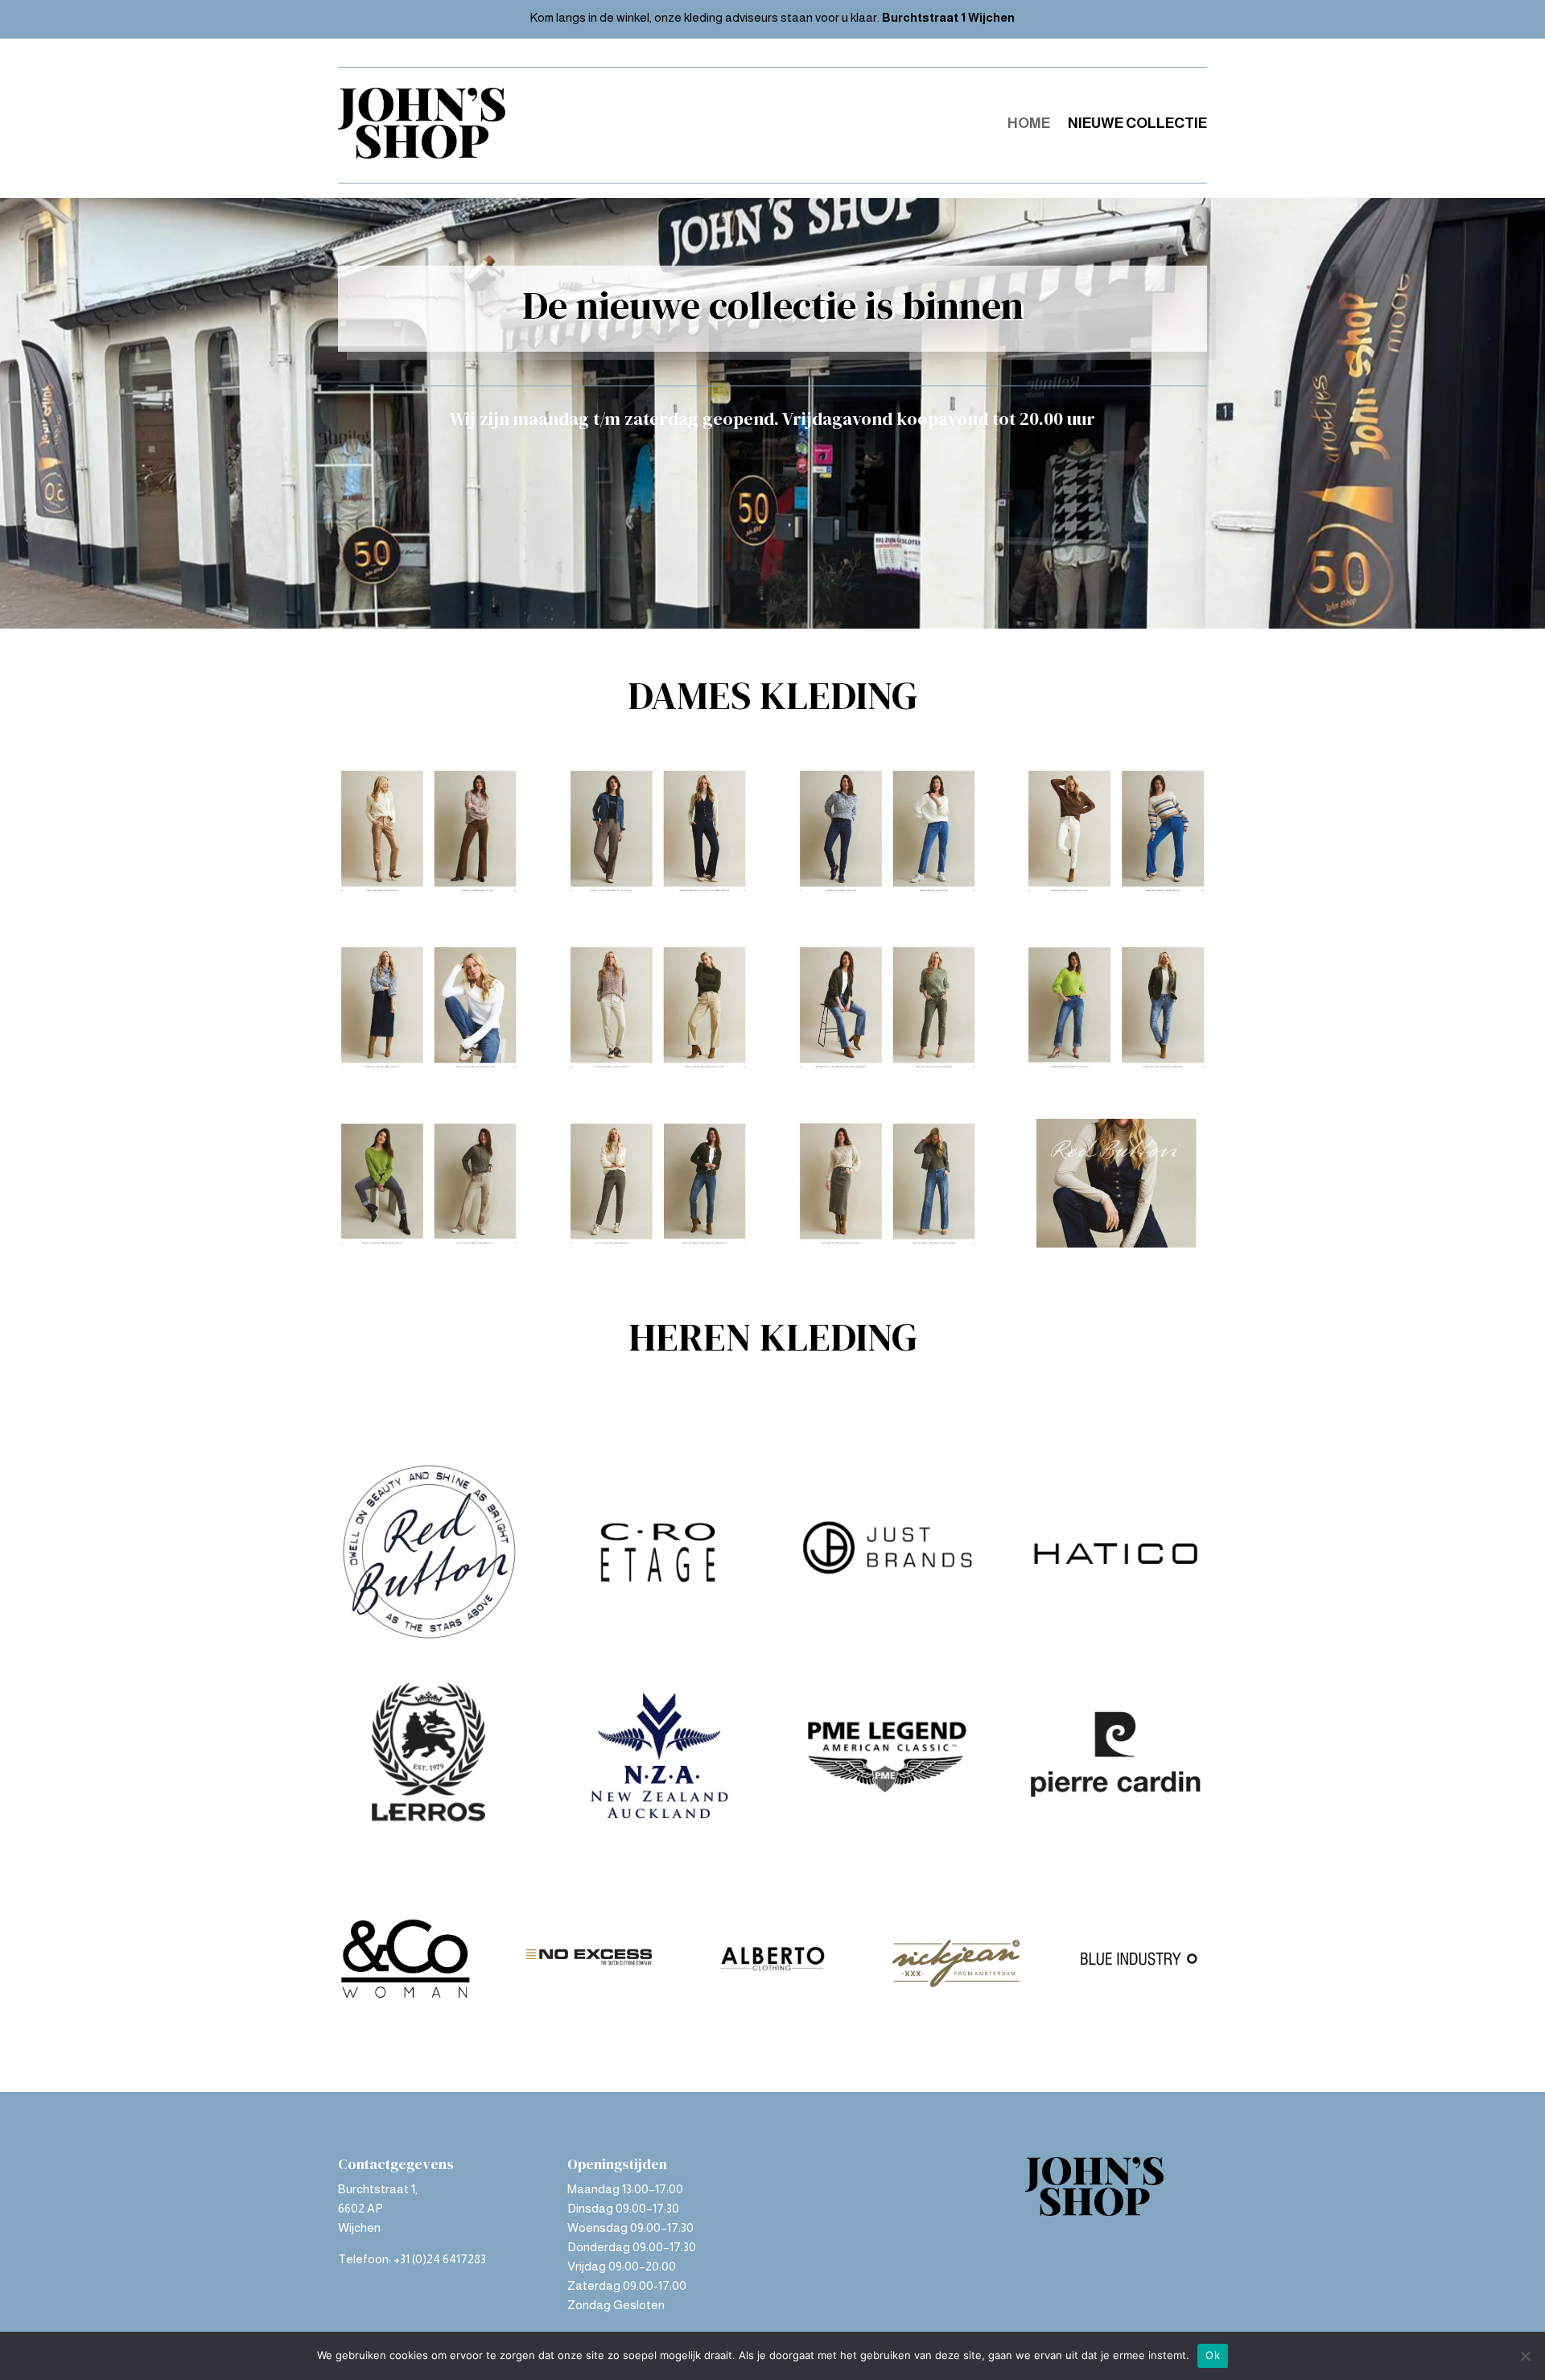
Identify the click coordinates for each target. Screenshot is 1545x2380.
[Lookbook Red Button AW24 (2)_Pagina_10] (887, 891)
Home (1029, 123)
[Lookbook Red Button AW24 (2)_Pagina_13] (658, 891)
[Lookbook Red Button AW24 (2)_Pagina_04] (428, 1243)
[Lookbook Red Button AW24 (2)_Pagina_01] (1116, 1243)
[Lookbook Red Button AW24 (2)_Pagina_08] (428, 1067)
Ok (1213, 2355)
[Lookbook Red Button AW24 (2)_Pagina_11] (428, 891)
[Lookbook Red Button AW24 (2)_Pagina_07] (658, 1067)
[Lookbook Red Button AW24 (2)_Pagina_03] (658, 1243)
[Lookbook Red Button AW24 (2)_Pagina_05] (1116, 1067)
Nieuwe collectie (1137, 123)
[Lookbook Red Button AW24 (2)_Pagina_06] (887, 1067)
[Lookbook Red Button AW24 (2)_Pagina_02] (887, 1243)
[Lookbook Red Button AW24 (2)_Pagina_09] (1116, 891)
